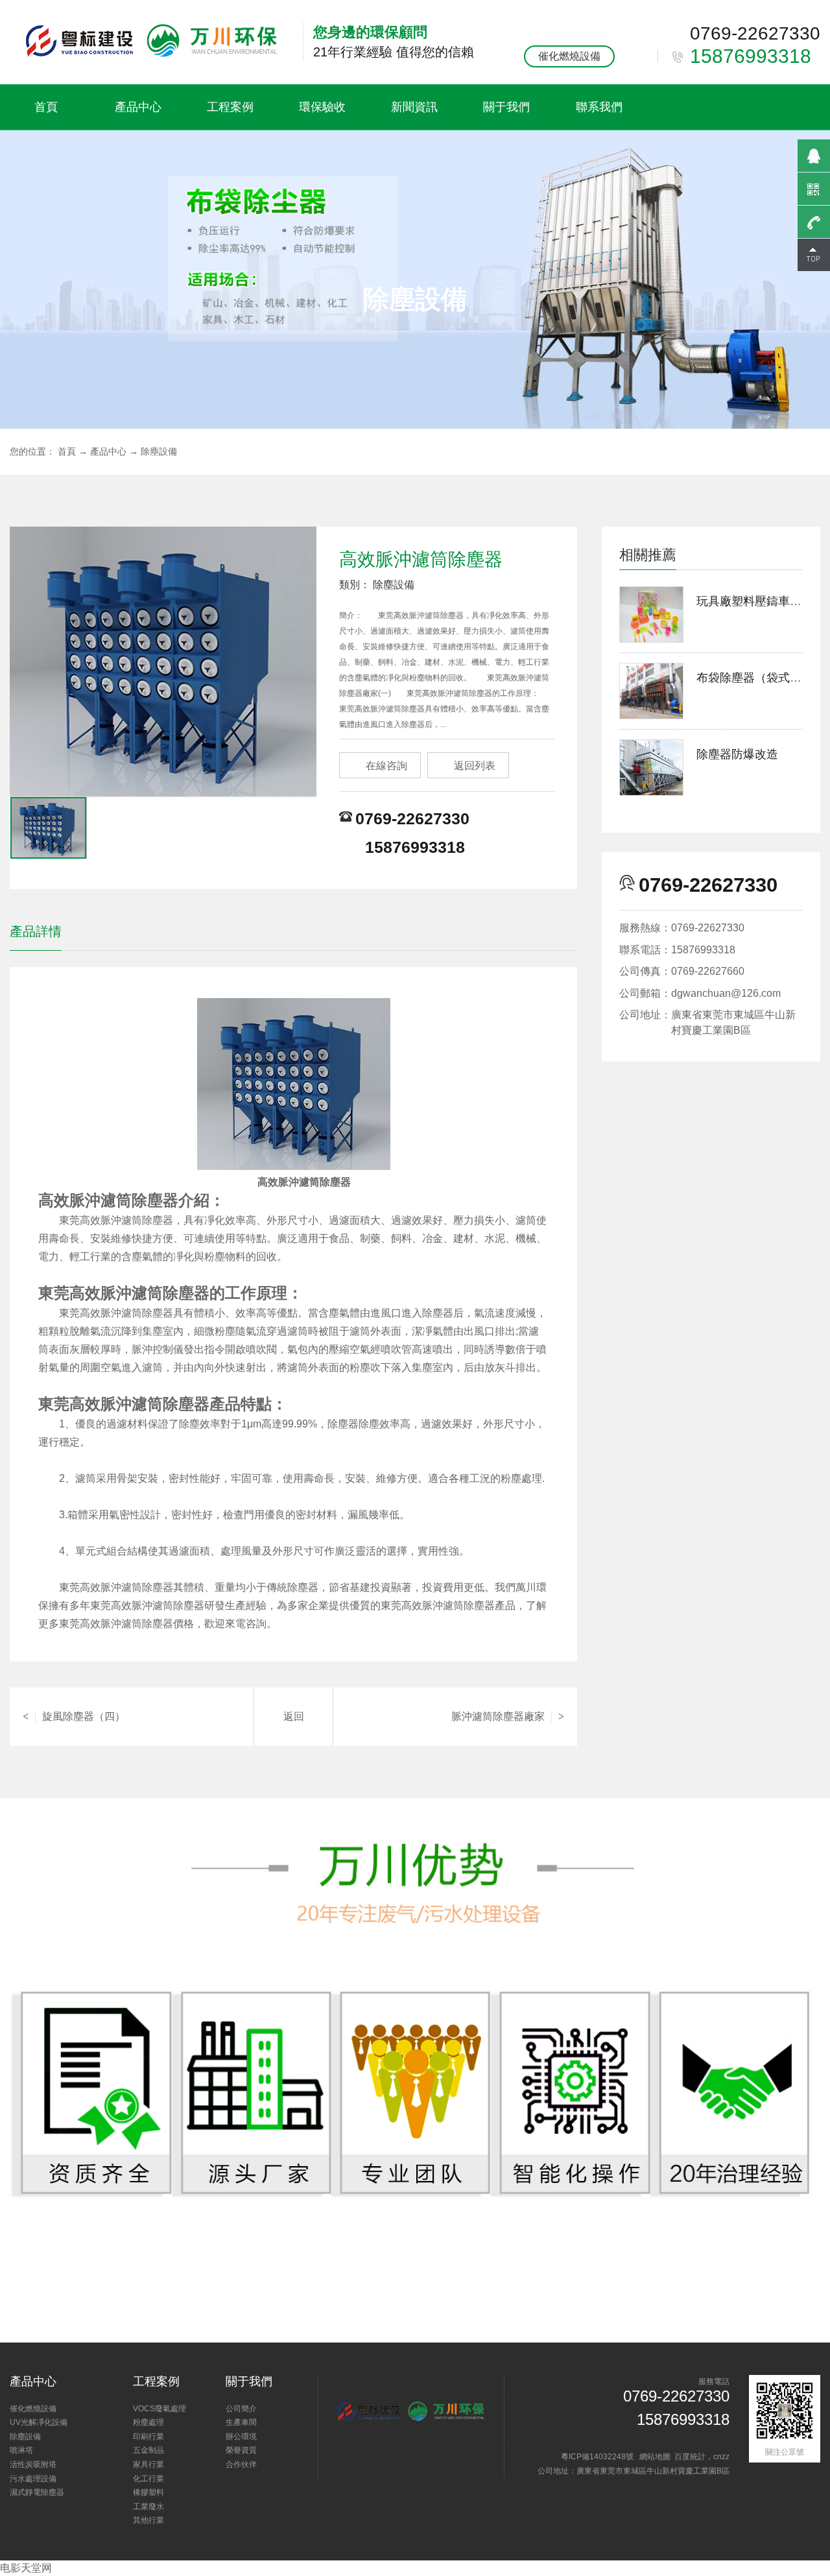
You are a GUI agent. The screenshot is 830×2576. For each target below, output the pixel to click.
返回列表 (468, 766)
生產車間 (241, 2422)
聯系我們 (599, 107)
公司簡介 (241, 2409)
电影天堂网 (26, 2568)
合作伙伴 (241, 2464)
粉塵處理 (148, 2422)
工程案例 (230, 107)
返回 (294, 1716)
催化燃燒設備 (569, 56)
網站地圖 (655, 2457)
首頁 (46, 107)
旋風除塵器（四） (74, 1716)
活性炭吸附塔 (33, 2464)
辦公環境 (241, 2437)
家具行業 (148, 2464)
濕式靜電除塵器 (37, 2492)
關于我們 (506, 107)
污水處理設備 (33, 2479)
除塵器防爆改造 (737, 754)
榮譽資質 (241, 2450)
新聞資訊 (414, 107)
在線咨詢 (380, 766)
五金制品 (148, 2450)
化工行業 (148, 2479)
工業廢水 (148, 2507)
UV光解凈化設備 (39, 2422)
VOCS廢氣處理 (160, 2409)
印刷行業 (148, 2437)
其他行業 (148, 2520)
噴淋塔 (21, 2450)
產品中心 (138, 107)
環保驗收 (322, 107)
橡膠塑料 (148, 2492)
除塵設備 (159, 451)
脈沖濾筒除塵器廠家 (508, 1716)
